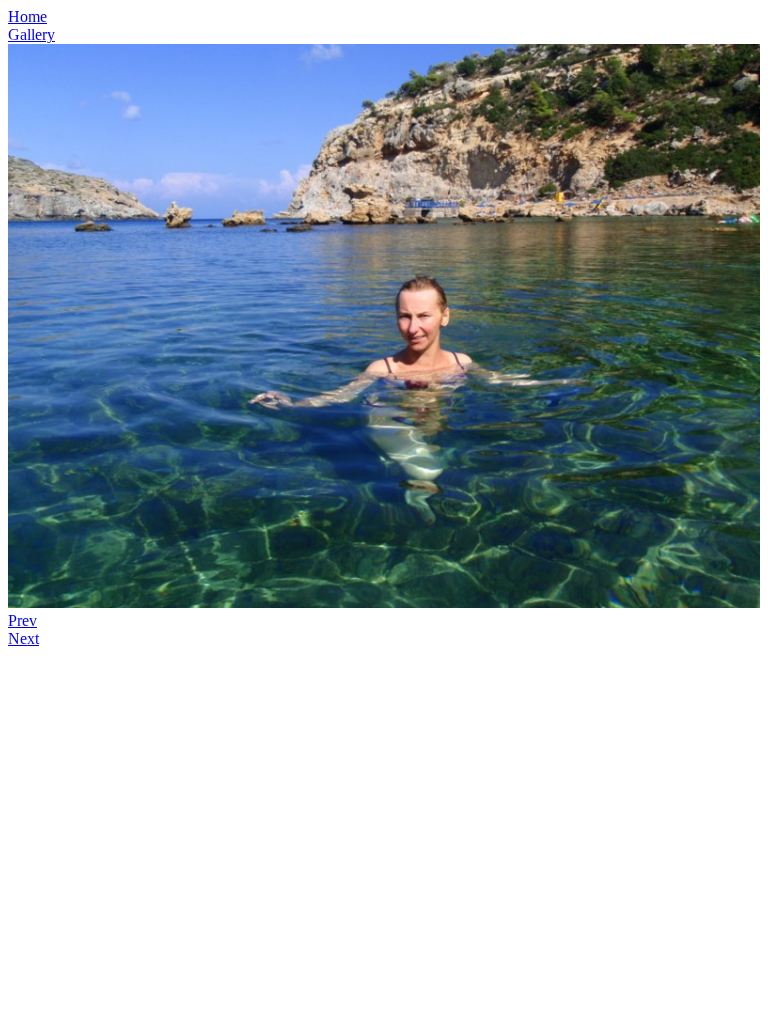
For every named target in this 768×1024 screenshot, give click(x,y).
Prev (22, 620)
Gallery (31, 34)
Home (27, 16)
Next (23, 638)
